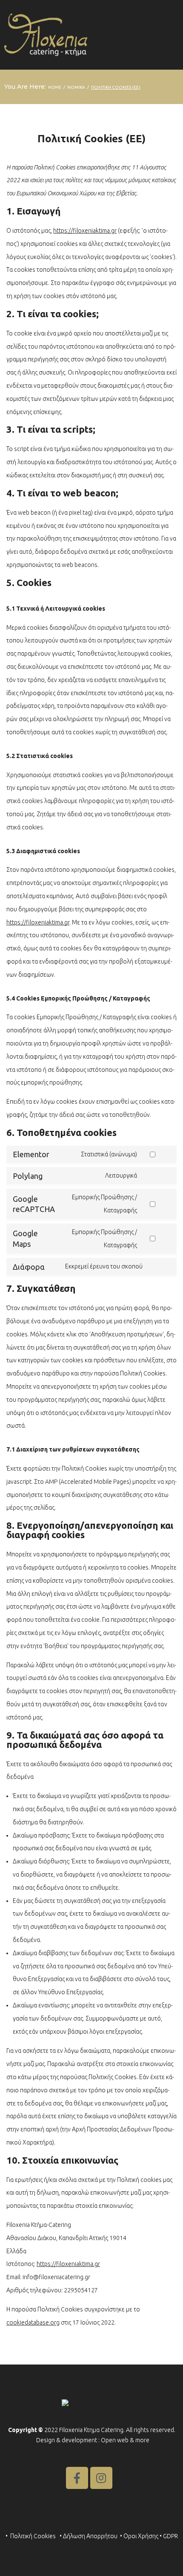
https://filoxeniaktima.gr (85, 231)
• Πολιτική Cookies (31, 2536)
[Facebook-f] (77, 2478)
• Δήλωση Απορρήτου (89, 2536)
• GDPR (169, 2536)
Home (55, 87)
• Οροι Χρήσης (139, 2536)
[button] (171, 35)
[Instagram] (101, 2478)
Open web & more (125, 2440)
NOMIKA (76, 87)
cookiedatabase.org (33, 2322)
